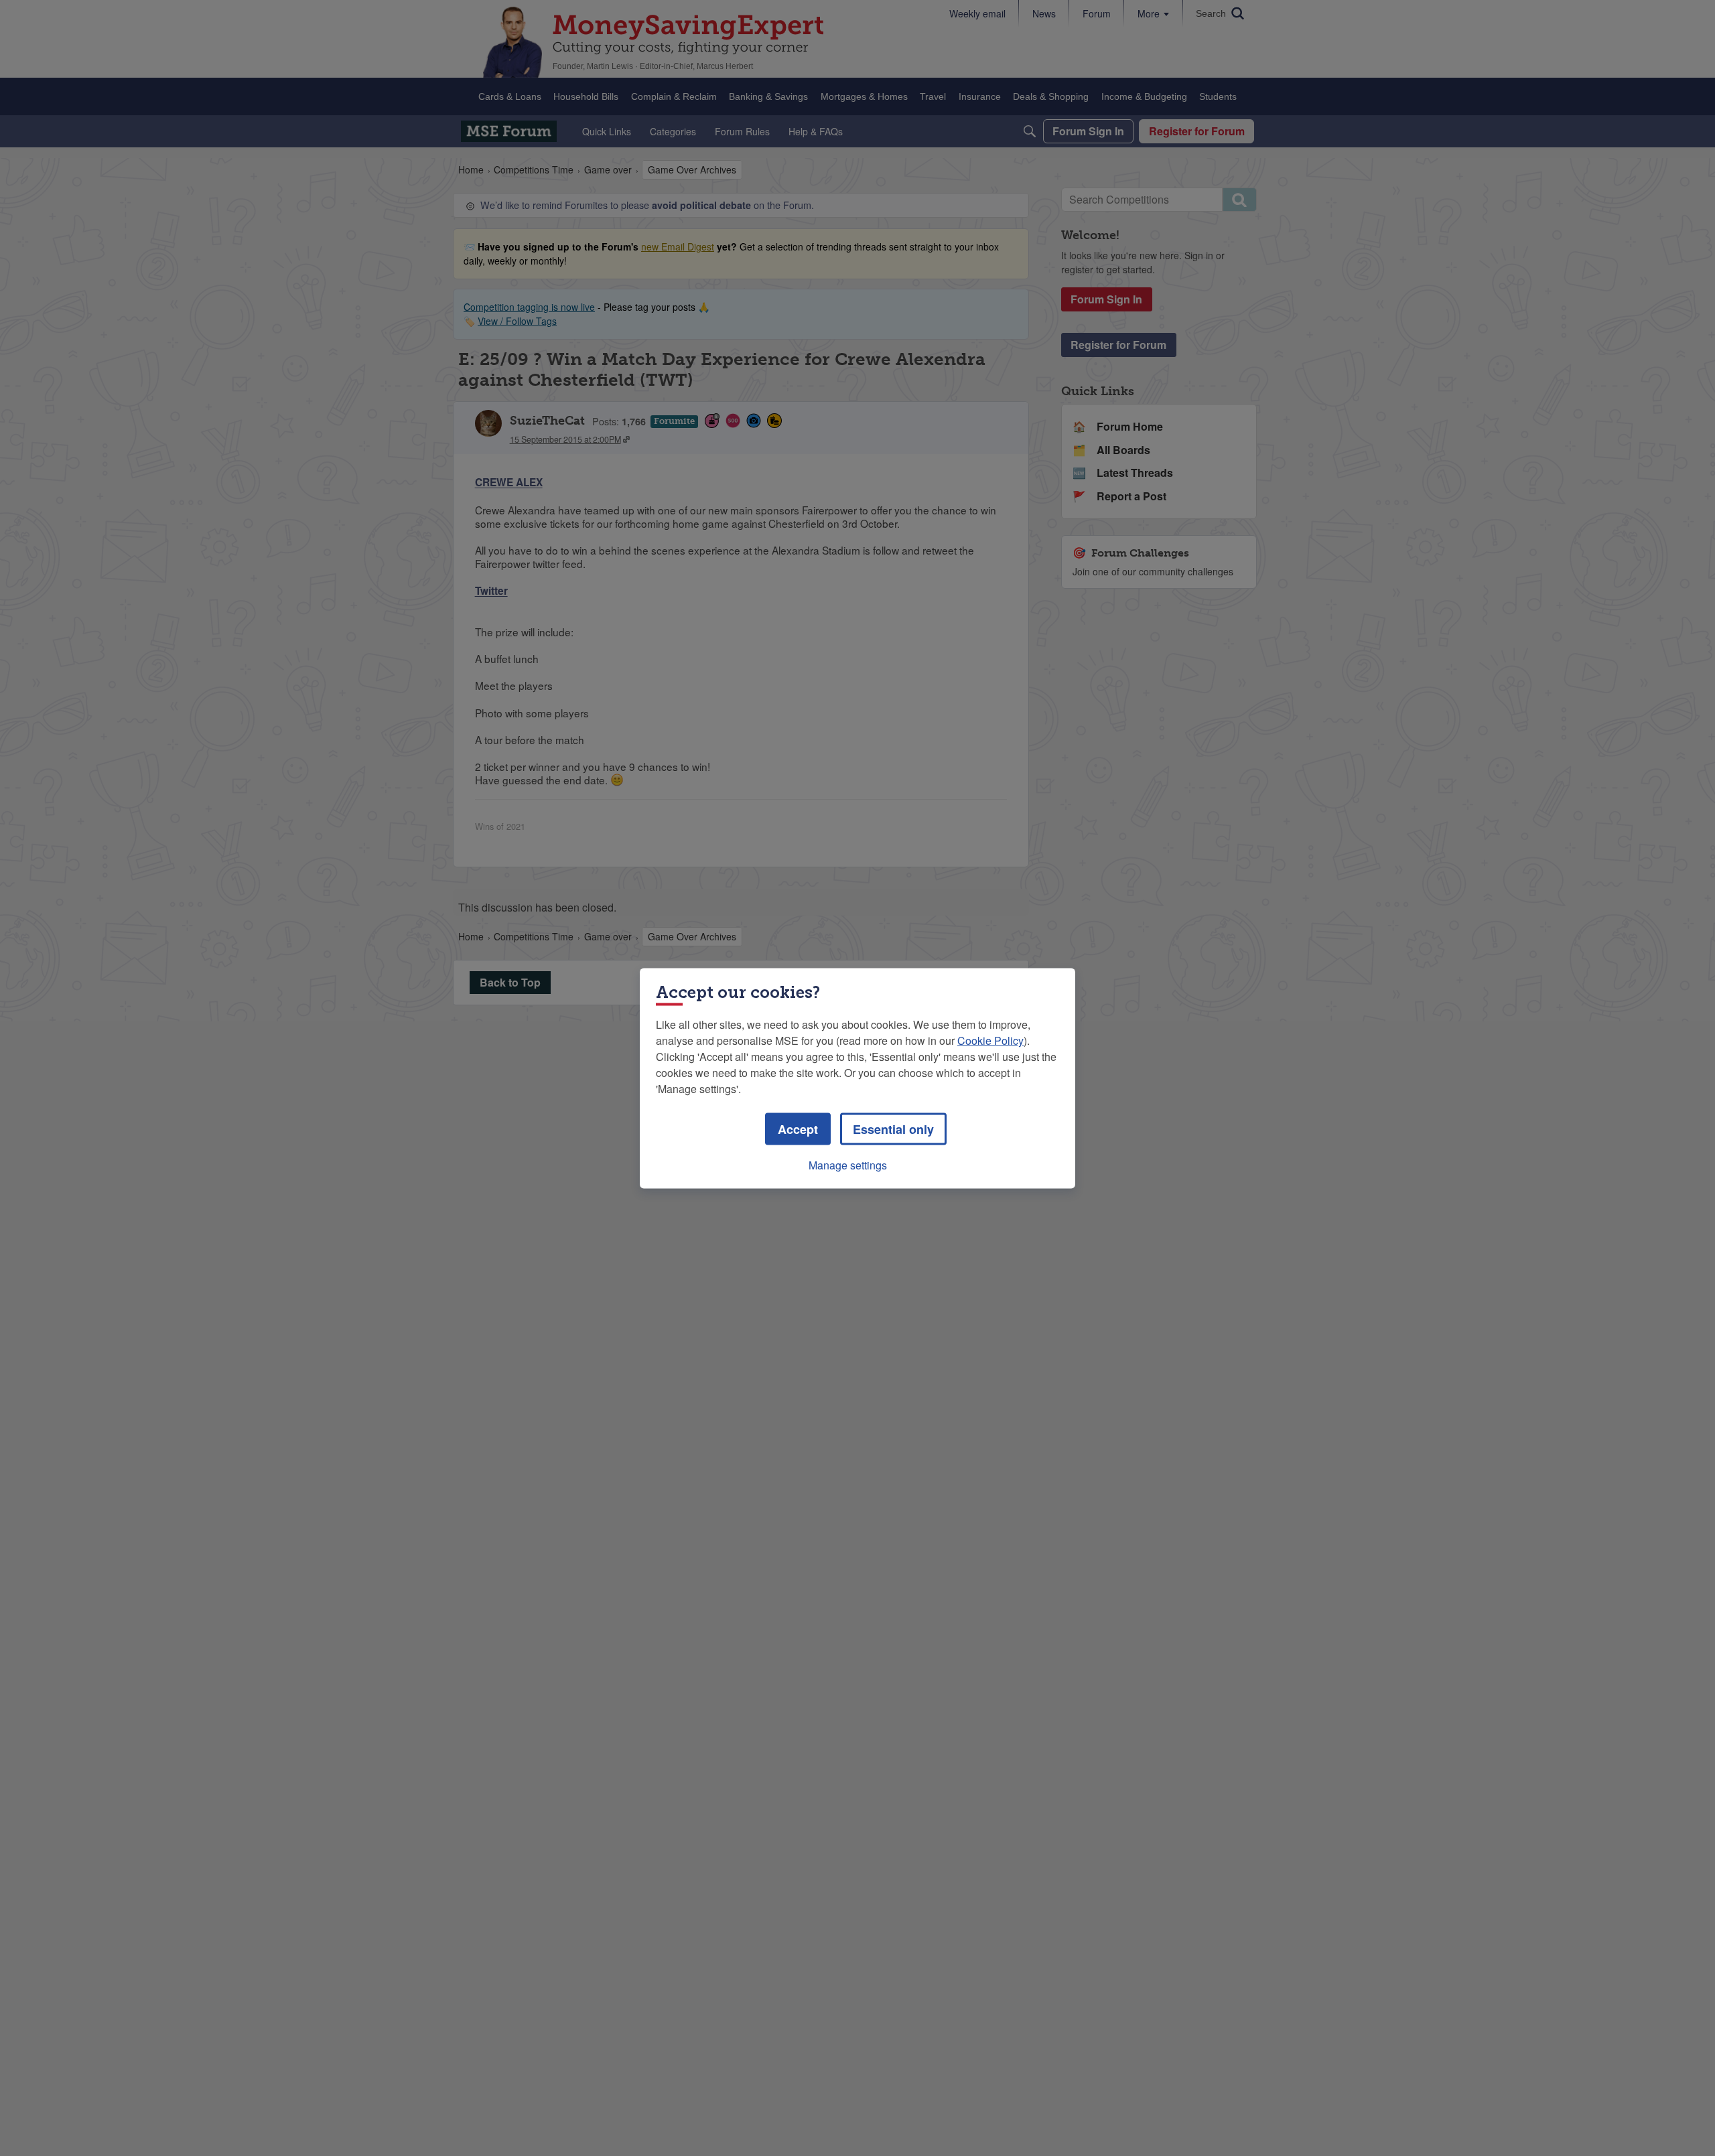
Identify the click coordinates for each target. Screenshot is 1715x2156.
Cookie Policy (990, 1040)
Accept (798, 1129)
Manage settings (848, 1164)
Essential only (893, 1129)
